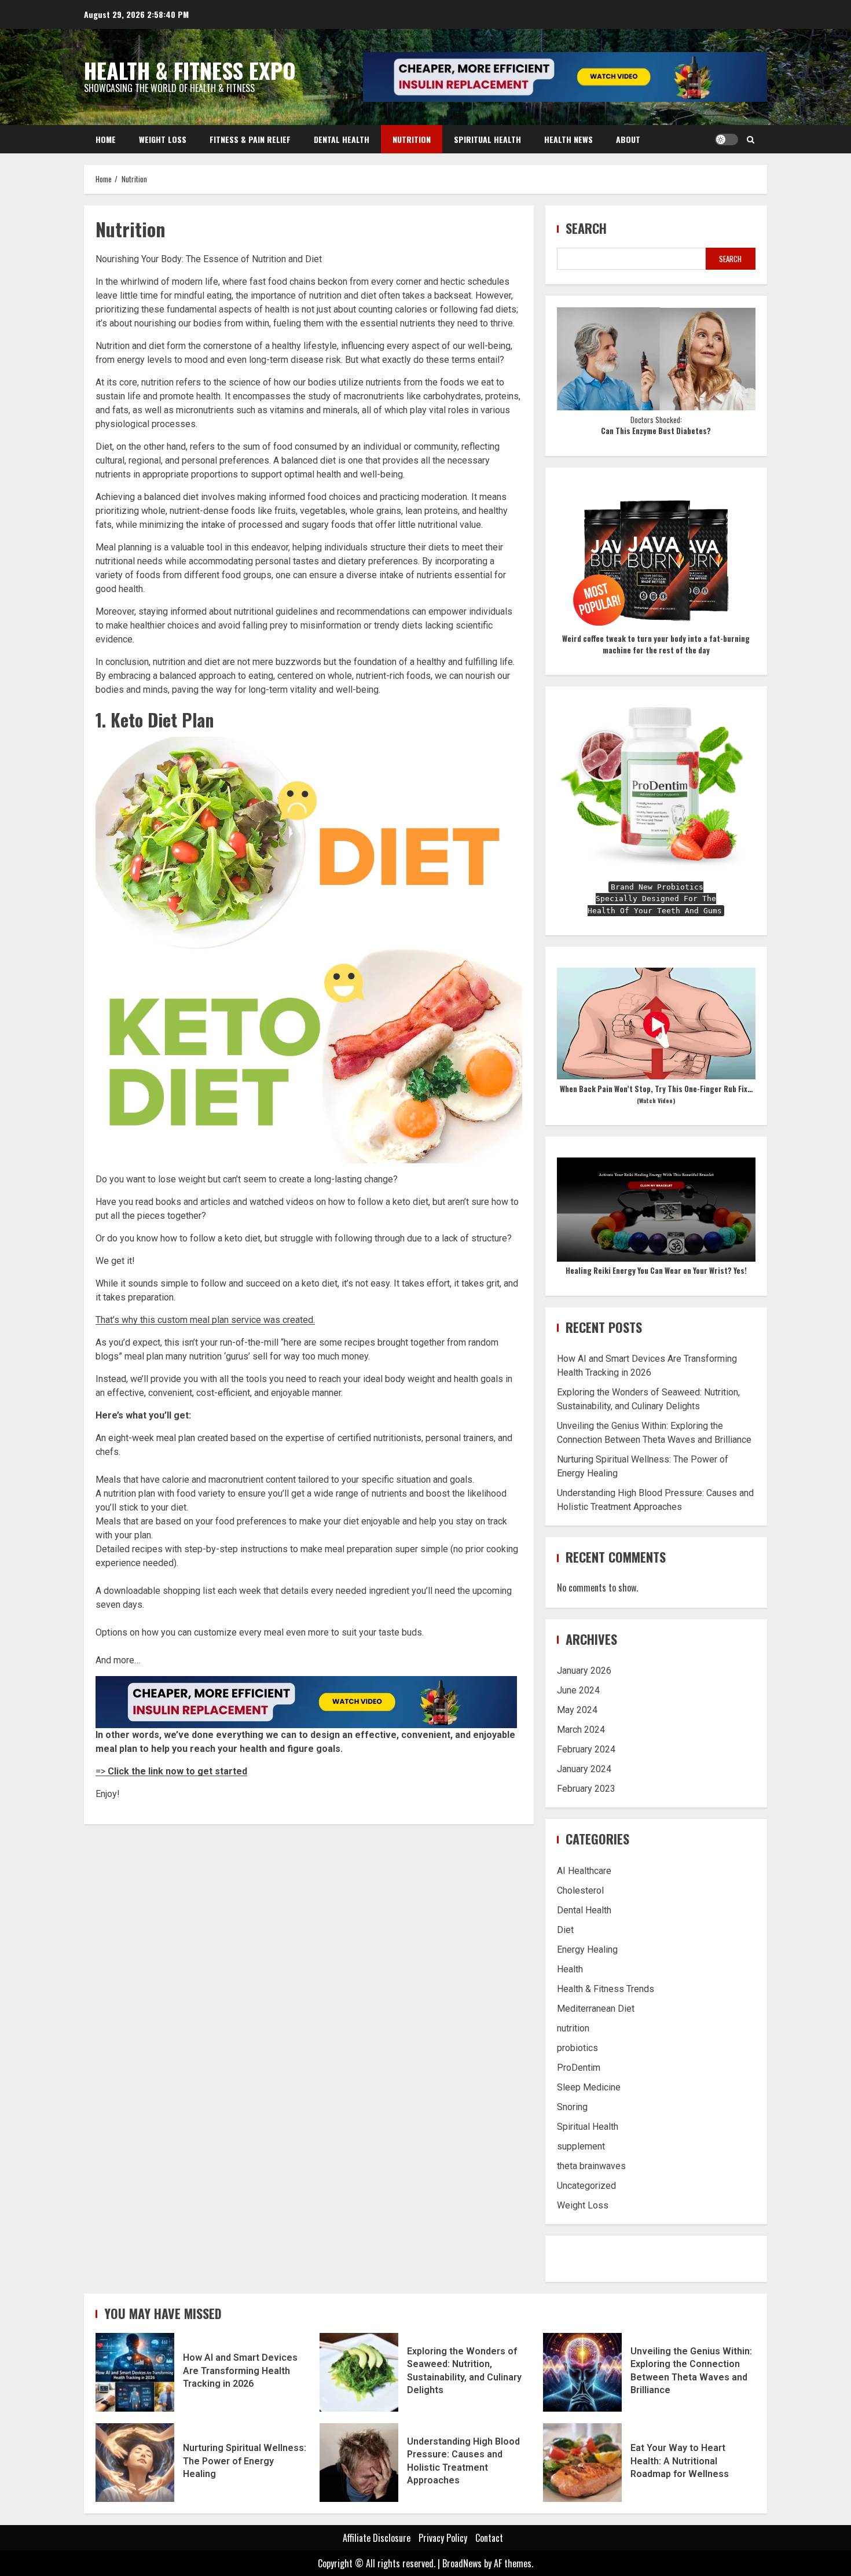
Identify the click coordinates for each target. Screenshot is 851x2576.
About (628, 139)
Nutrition (412, 139)
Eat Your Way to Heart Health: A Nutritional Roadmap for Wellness (582, 2463)
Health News (568, 139)
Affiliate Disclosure (377, 2538)
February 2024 (586, 1749)
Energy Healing (587, 1950)
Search (586, 228)
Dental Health (342, 139)
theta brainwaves (591, 2166)
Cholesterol (580, 1890)
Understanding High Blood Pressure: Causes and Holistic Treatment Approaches (359, 2463)
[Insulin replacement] (306, 1701)
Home (106, 139)
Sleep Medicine (589, 2087)
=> (171, 1771)
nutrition (573, 2028)
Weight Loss (163, 139)
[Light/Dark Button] (727, 139)
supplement (581, 2146)
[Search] (751, 139)
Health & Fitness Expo (190, 70)
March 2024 (581, 1730)
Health (570, 1969)
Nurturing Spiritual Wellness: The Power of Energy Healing (135, 2463)
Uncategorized (586, 2186)
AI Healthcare (584, 1871)
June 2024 (578, 1690)
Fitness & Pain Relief (250, 139)
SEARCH (730, 259)
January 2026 (584, 1671)
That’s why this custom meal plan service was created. (205, 1320)
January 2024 (584, 1769)
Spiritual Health (487, 139)
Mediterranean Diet (596, 2009)
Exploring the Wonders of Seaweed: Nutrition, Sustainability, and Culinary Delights (359, 2372)
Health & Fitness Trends (606, 1989)
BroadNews (462, 2563)
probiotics (577, 2048)
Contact (489, 2538)
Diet (565, 1930)
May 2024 (577, 1710)
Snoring (572, 2107)
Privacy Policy (443, 2538)
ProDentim (579, 2068)
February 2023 (586, 1789)
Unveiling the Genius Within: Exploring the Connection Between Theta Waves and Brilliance (582, 2372)
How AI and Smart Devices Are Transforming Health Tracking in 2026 (135, 2372)
